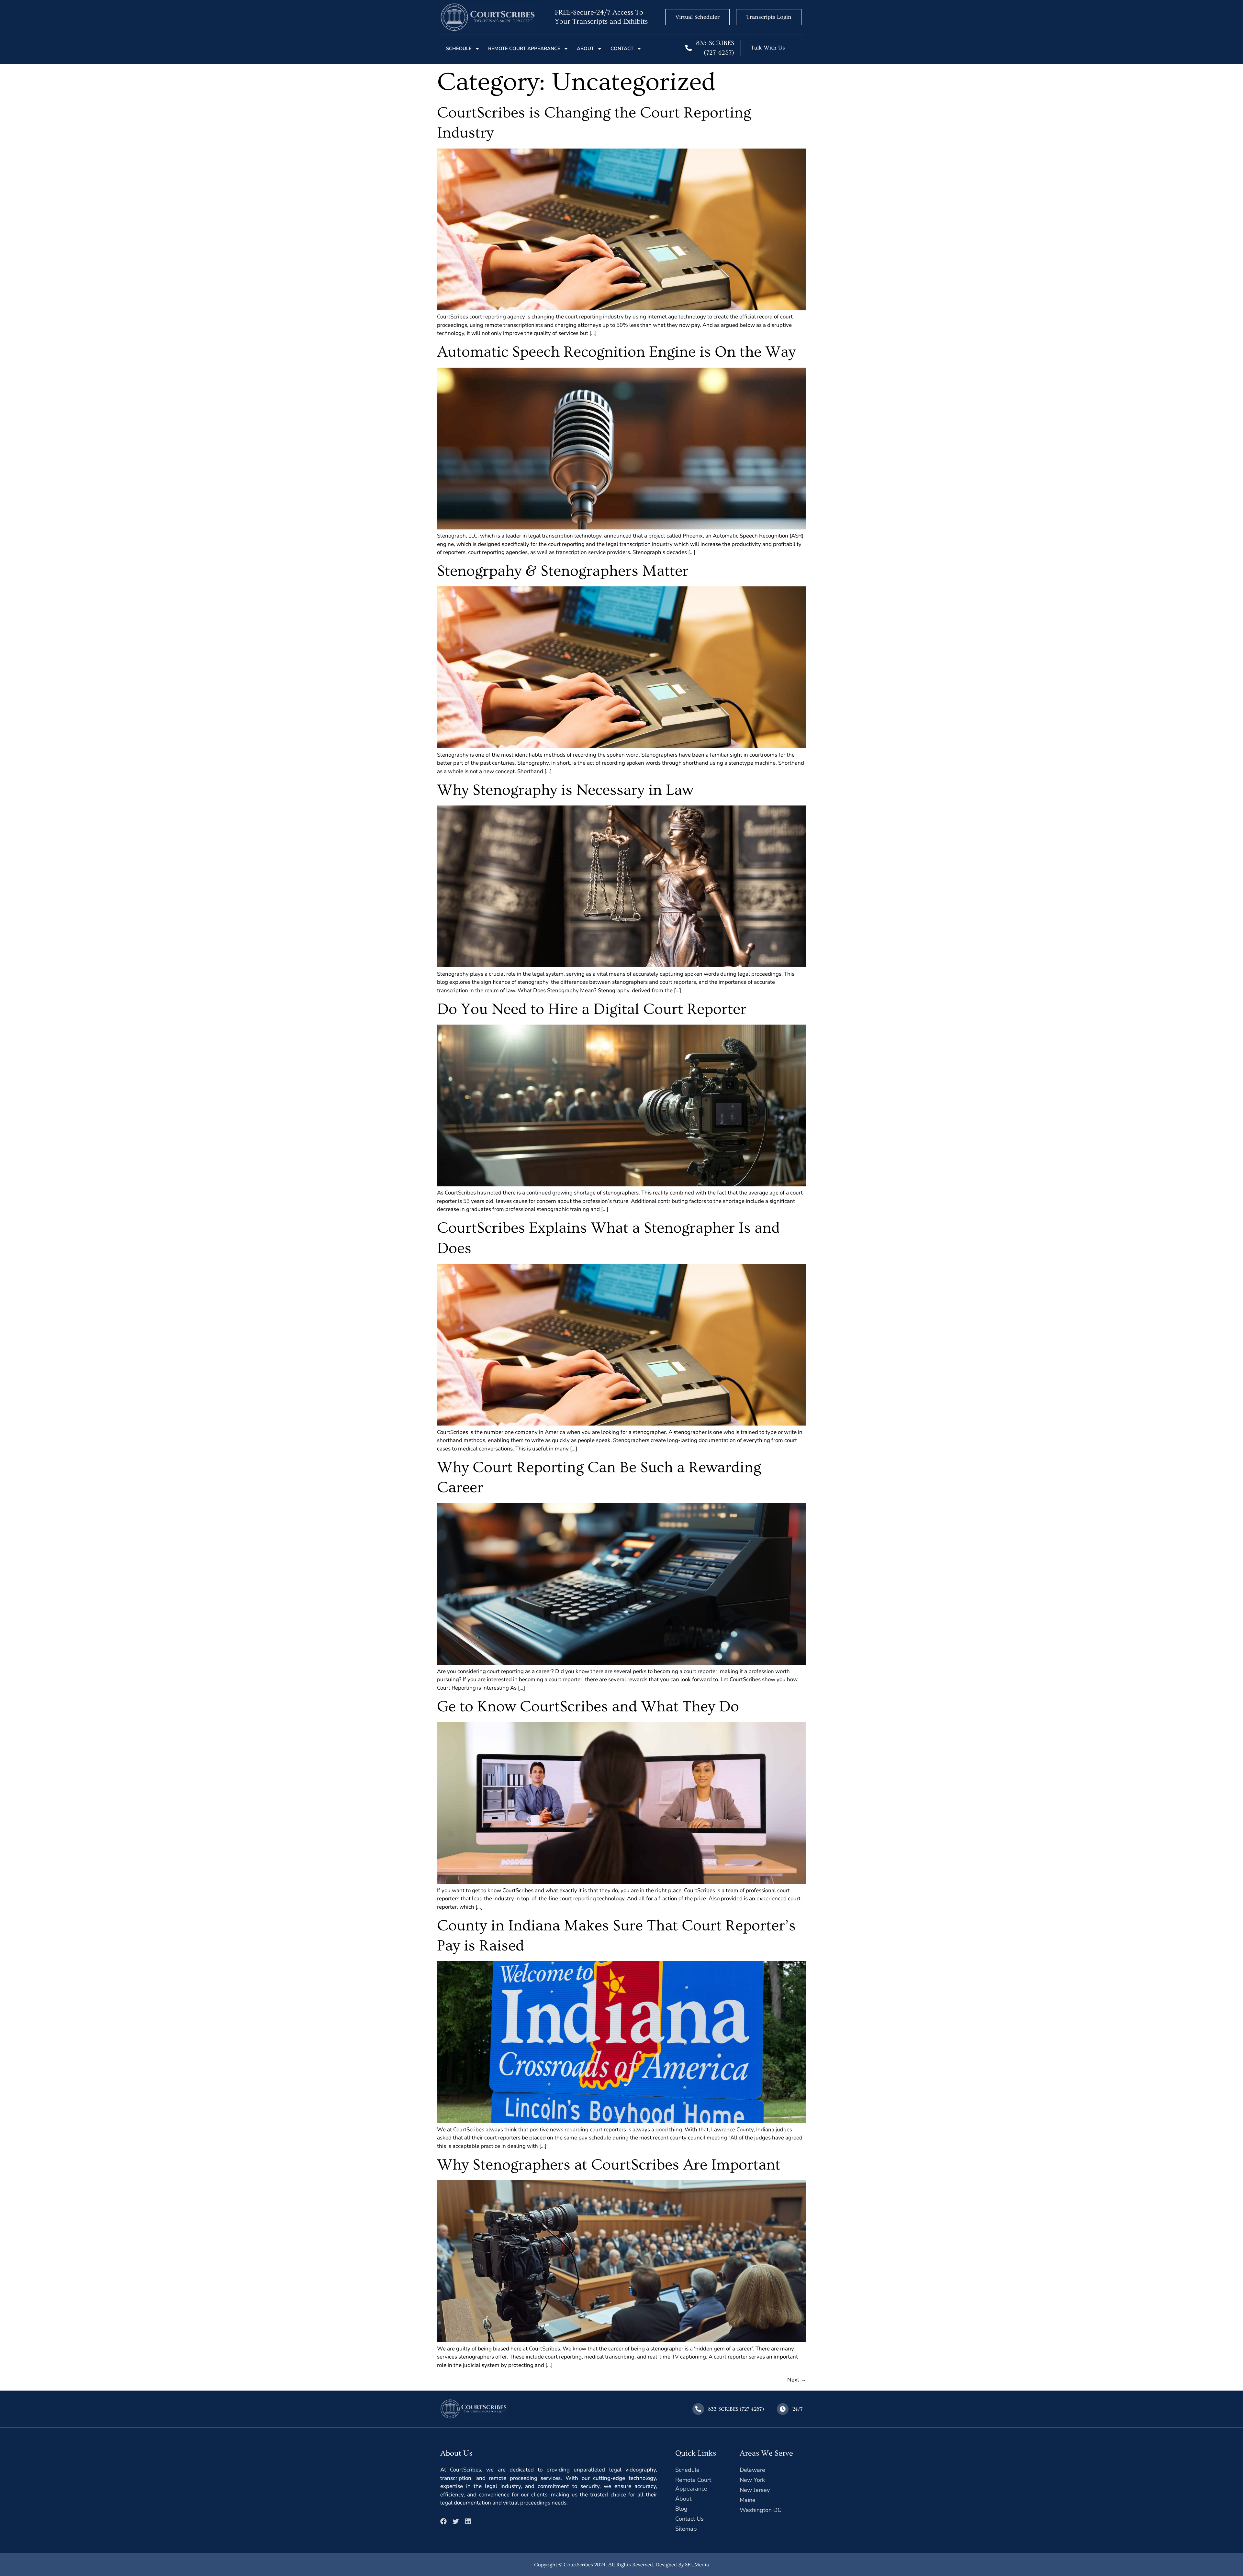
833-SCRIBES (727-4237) (736, 2409)
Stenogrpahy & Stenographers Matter (563, 571)
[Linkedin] (468, 2521)
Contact (622, 49)
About (585, 49)
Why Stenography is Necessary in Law (565, 790)
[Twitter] (456, 2521)
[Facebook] (443, 2521)
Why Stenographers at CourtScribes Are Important (609, 2165)
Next (797, 2380)
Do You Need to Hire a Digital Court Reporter (592, 1009)
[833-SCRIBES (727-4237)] (689, 48)
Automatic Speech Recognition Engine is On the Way (616, 352)
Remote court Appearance (524, 49)
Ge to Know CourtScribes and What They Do (588, 1707)
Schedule (459, 49)
